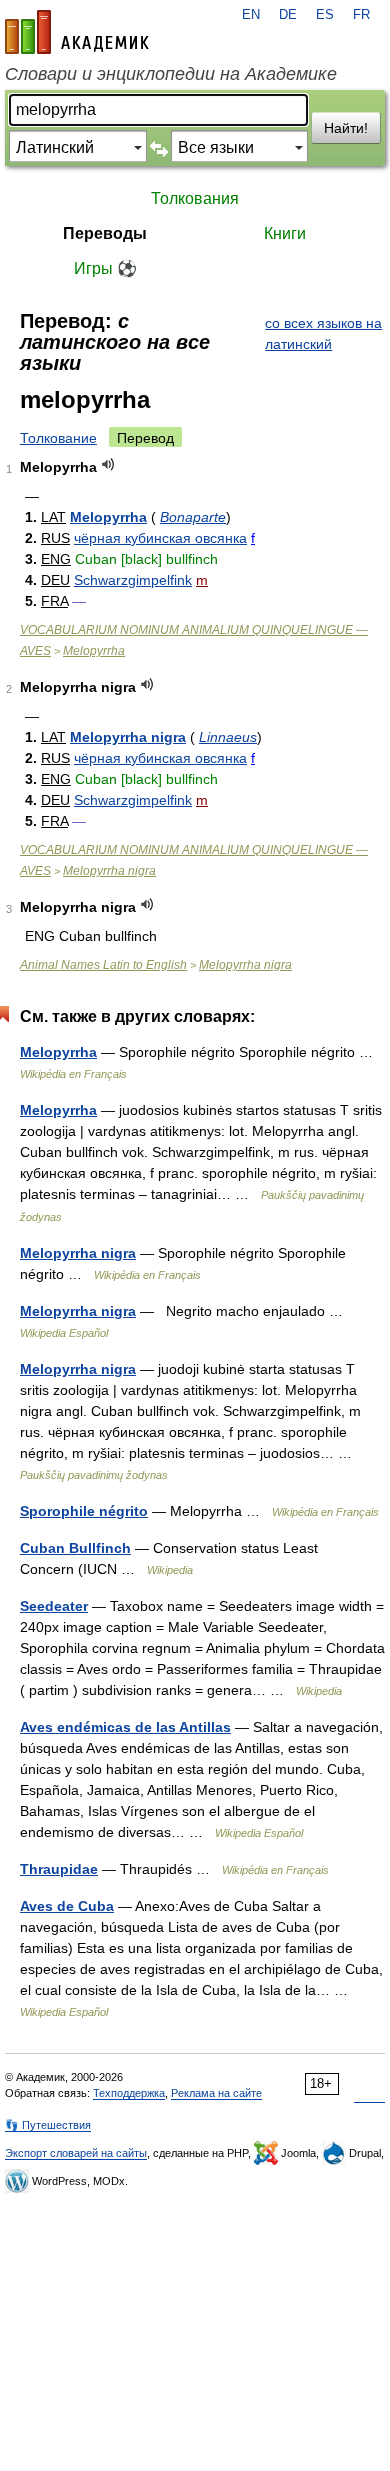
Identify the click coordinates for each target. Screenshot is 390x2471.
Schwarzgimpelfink (133, 580)
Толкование (58, 438)
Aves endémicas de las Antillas (125, 1727)
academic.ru (77, 32)
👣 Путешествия (48, 2125)
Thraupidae (59, 1869)
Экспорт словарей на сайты (76, 2153)
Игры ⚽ (105, 268)
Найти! (346, 128)
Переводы (105, 233)
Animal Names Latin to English (103, 965)
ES (325, 15)
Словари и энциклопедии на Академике (171, 74)
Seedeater (54, 1606)
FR (361, 15)
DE (288, 15)
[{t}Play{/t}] (108, 464)
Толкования (195, 198)
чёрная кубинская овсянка (160, 538)
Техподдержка (129, 2093)
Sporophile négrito (84, 1511)
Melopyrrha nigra (128, 737)
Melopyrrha (108, 517)
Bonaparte (193, 517)
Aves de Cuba (67, 1906)
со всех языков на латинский (323, 333)
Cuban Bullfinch (75, 1548)
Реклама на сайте (216, 2093)
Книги (285, 233)
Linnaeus (228, 737)
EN (251, 15)
